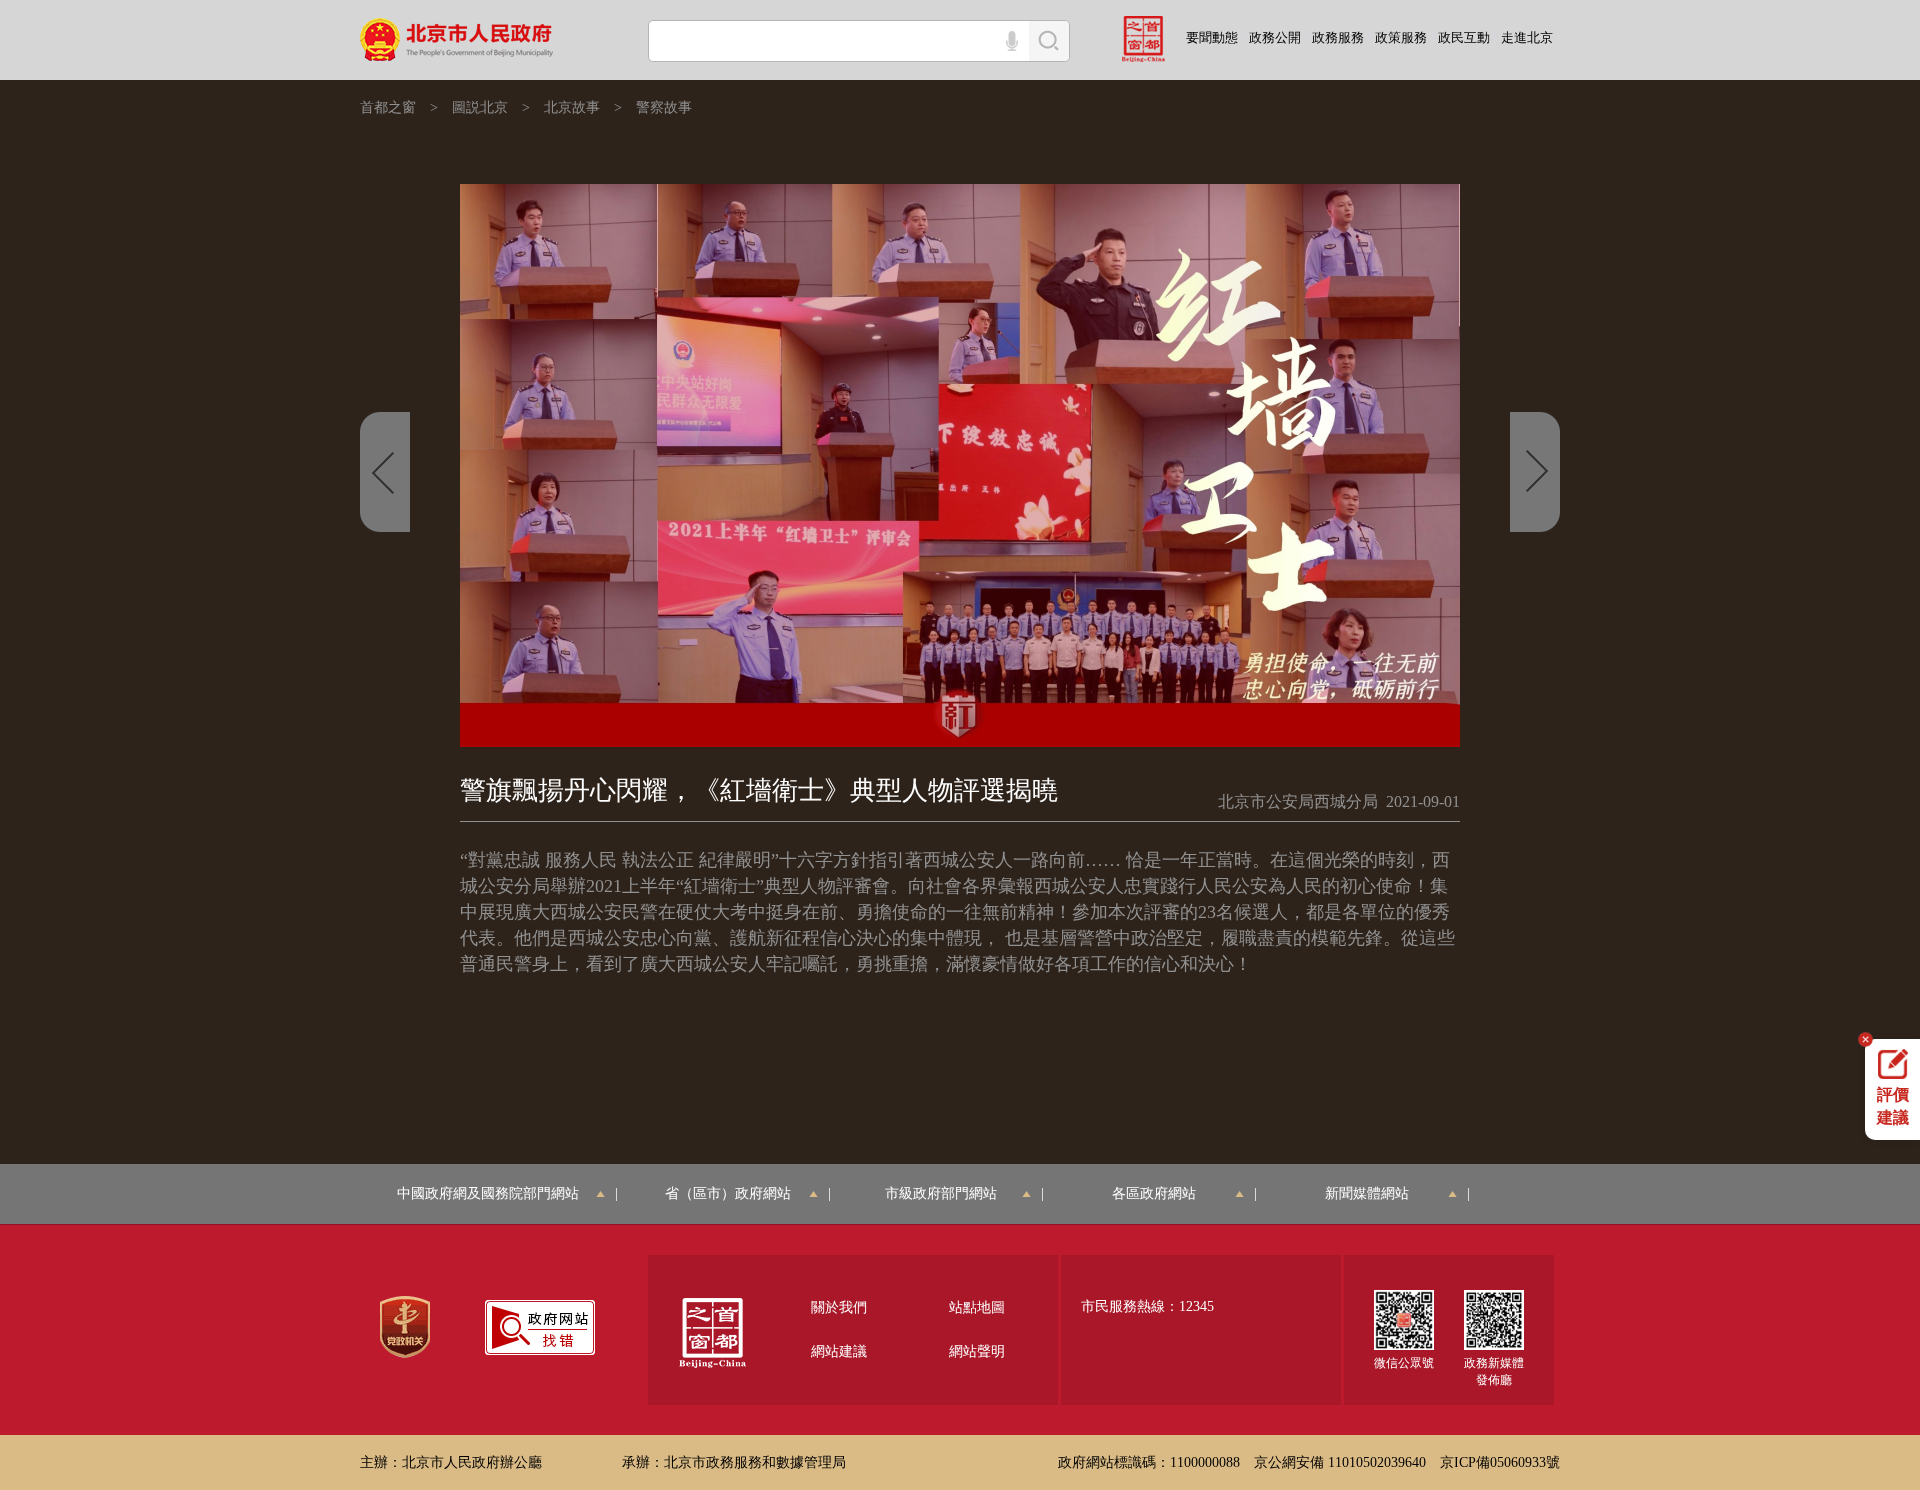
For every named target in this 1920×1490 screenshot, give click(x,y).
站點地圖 (977, 1307)
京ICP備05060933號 (1500, 1462)
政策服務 (1401, 37)
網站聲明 (977, 1351)
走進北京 (1527, 37)
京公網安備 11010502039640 (1340, 1462)
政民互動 (1464, 37)
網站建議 (839, 1351)
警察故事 (664, 107)
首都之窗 (388, 107)
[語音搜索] (1012, 41)
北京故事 (572, 107)
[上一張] (385, 472)
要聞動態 (1212, 37)
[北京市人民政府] (459, 37)
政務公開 (1275, 37)
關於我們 (839, 1307)
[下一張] (1535, 472)
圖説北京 (480, 107)
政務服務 (1338, 37)
